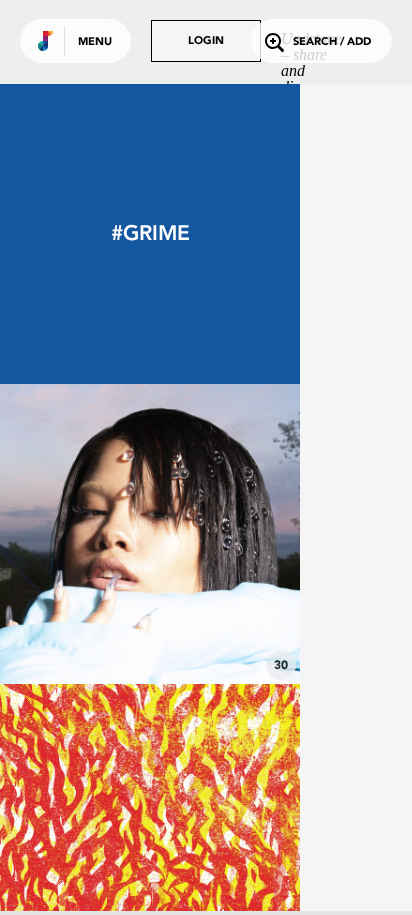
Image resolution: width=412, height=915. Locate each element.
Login (206, 41)
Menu (95, 42)
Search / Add (332, 42)
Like (87, 534)
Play (150, 534)
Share (212, 534)
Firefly (150, 629)
